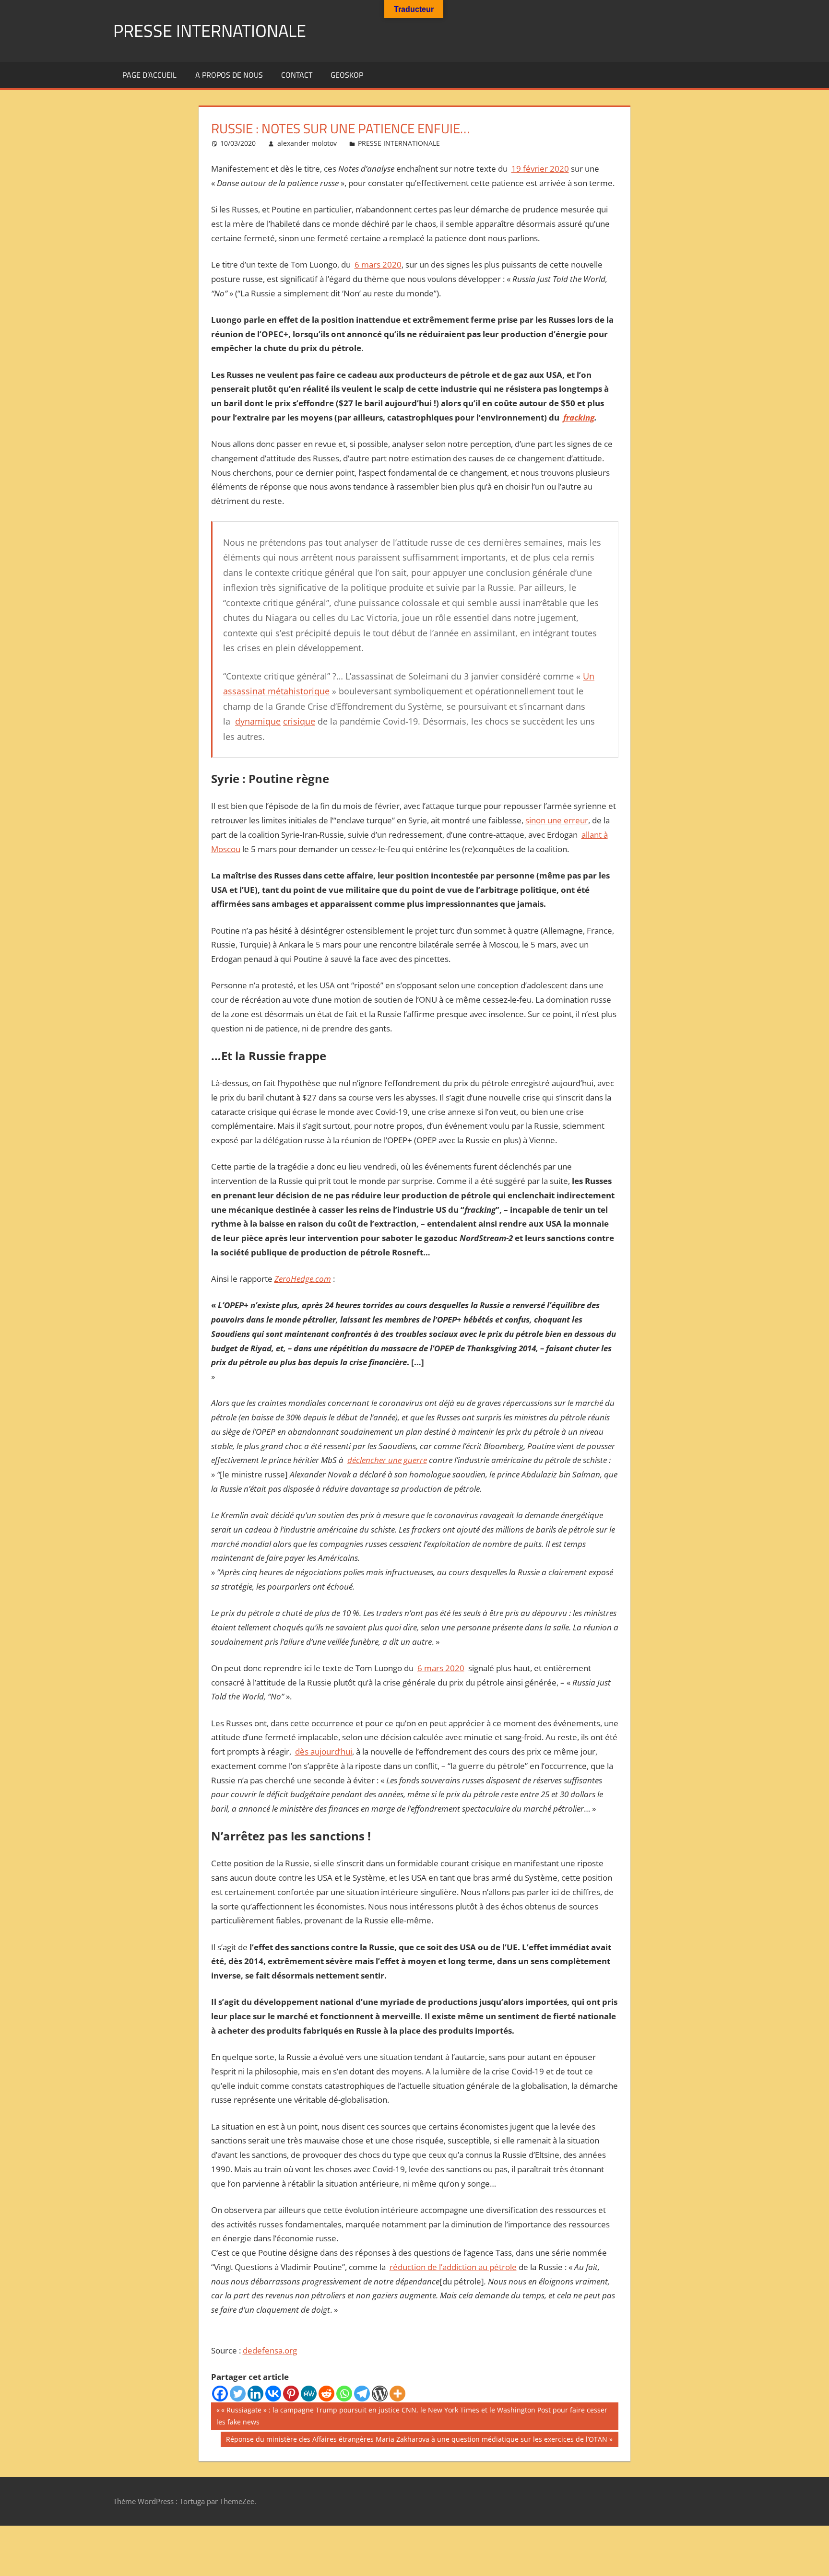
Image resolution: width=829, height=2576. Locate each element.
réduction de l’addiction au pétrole (453, 2267)
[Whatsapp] (344, 2394)
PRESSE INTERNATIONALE (210, 30)
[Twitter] (238, 2394)
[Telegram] (362, 2394)
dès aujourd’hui (324, 1751)
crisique (299, 721)
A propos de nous (229, 75)
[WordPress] (380, 2394)
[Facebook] (220, 2394)
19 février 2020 (540, 169)
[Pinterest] (291, 2394)
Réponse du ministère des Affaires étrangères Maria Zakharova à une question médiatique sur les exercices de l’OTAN (416, 2441)
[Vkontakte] (273, 2394)
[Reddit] (326, 2394)
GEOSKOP (347, 75)
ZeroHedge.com (303, 1279)
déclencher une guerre (387, 1460)
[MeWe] (309, 2394)
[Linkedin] (255, 2394)
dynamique (258, 721)
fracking (579, 417)
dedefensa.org (270, 2350)
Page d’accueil (149, 75)
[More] (397, 2394)
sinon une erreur (557, 820)
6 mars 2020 (378, 264)
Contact (297, 75)
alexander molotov (307, 143)
